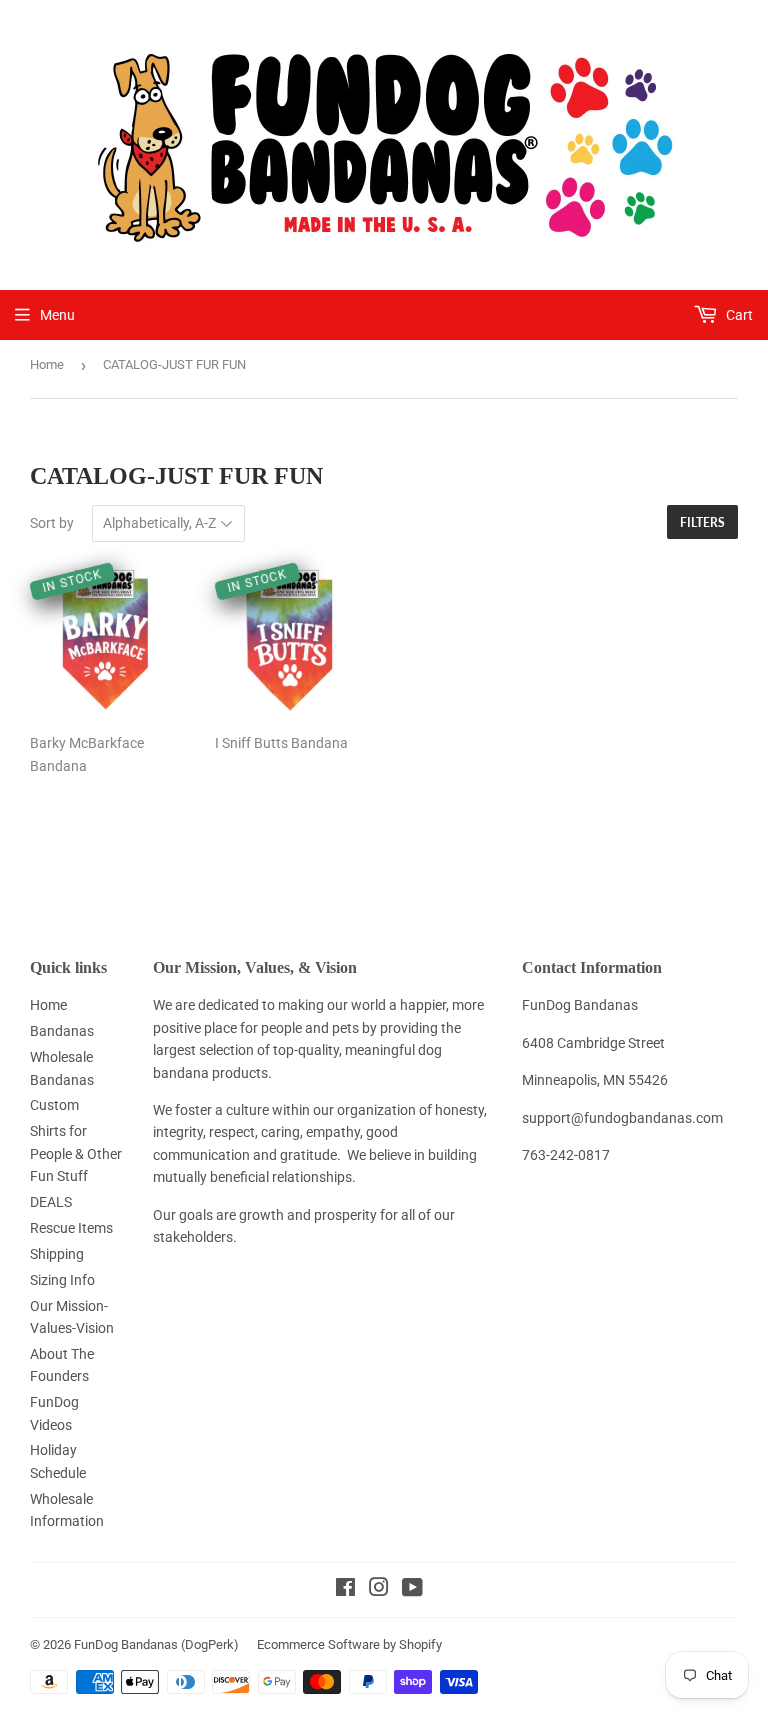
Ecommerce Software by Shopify (349, 1644)
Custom (54, 1105)
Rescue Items (71, 1228)
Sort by (52, 523)
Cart (738, 315)
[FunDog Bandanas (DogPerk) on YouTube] (412, 1590)
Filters (702, 522)
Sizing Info (62, 1280)
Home (47, 364)
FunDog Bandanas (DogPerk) (156, 1644)
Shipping (57, 1254)
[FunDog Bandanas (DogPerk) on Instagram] (379, 1590)
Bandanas (62, 1031)
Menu (57, 315)
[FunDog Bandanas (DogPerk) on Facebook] (345, 1590)
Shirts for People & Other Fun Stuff (76, 1153)
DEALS (51, 1202)
